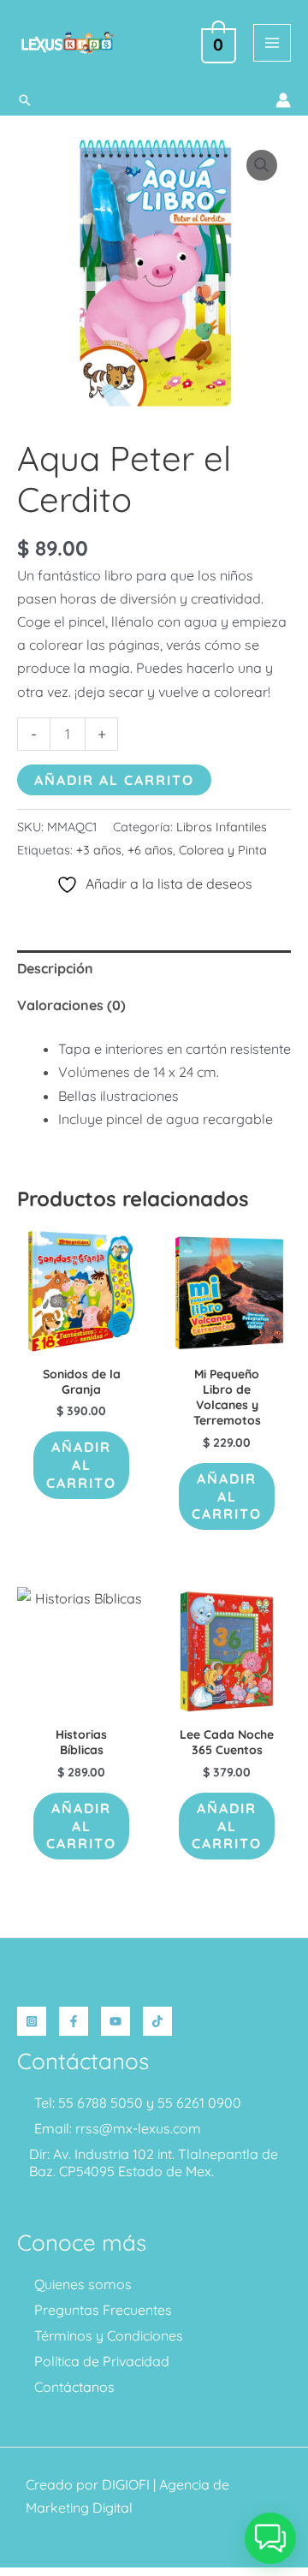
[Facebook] (74, 2021)
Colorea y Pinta (223, 850)
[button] (25, 100)
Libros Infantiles (222, 827)
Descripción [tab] (55, 968)
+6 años (150, 850)
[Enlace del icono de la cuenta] (283, 100)
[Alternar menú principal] (272, 43)
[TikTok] (157, 2021)
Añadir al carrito (114, 780)
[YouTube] (115, 2021)
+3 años (99, 850)
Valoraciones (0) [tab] (71, 1005)
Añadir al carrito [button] (81, 1465)
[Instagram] (32, 2021)
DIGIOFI (126, 2484)
